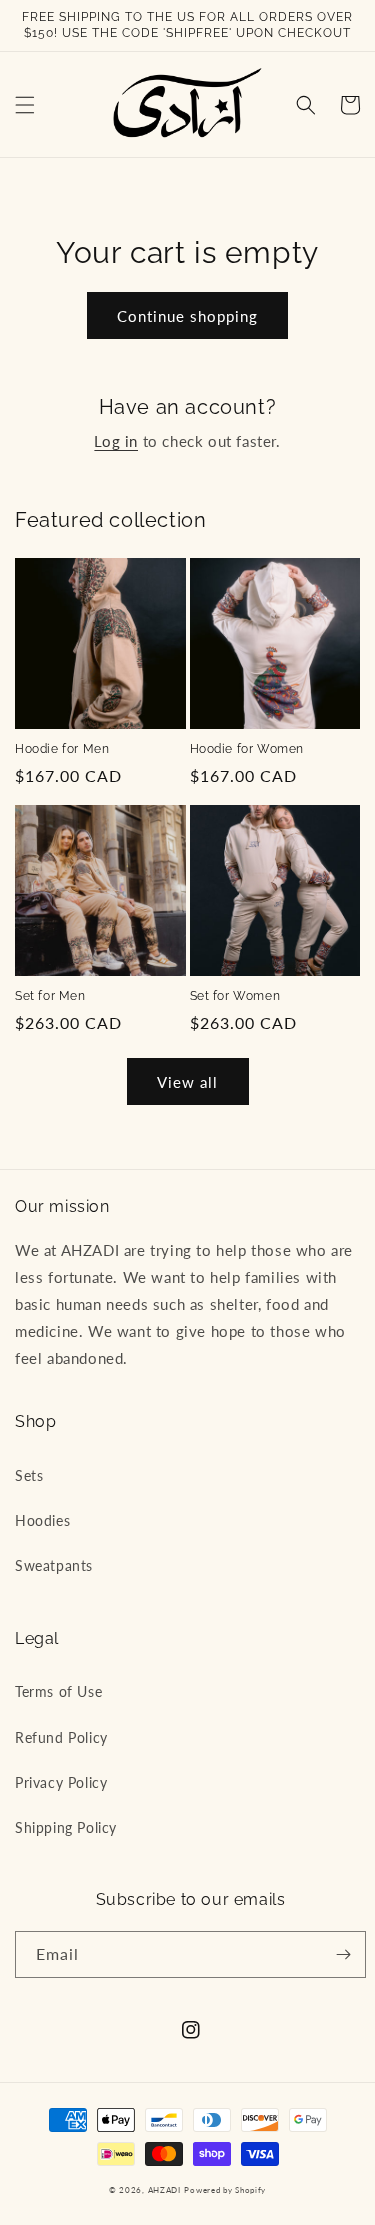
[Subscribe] (343, 1954)
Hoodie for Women (247, 749)
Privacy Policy (61, 1782)
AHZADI (164, 2190)
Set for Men (50, 996)
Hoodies (42, 1520)
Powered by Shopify (225, 2190)
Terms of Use (58, 1691)
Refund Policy (61, 1737)
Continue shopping (187, 316)
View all (187, 1082)
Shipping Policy (66, 1827)
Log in (116, 441)
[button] (25, 105)
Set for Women (235, 996)
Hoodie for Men (62, 749)
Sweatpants (54, 1565)
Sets (29, 1475)
